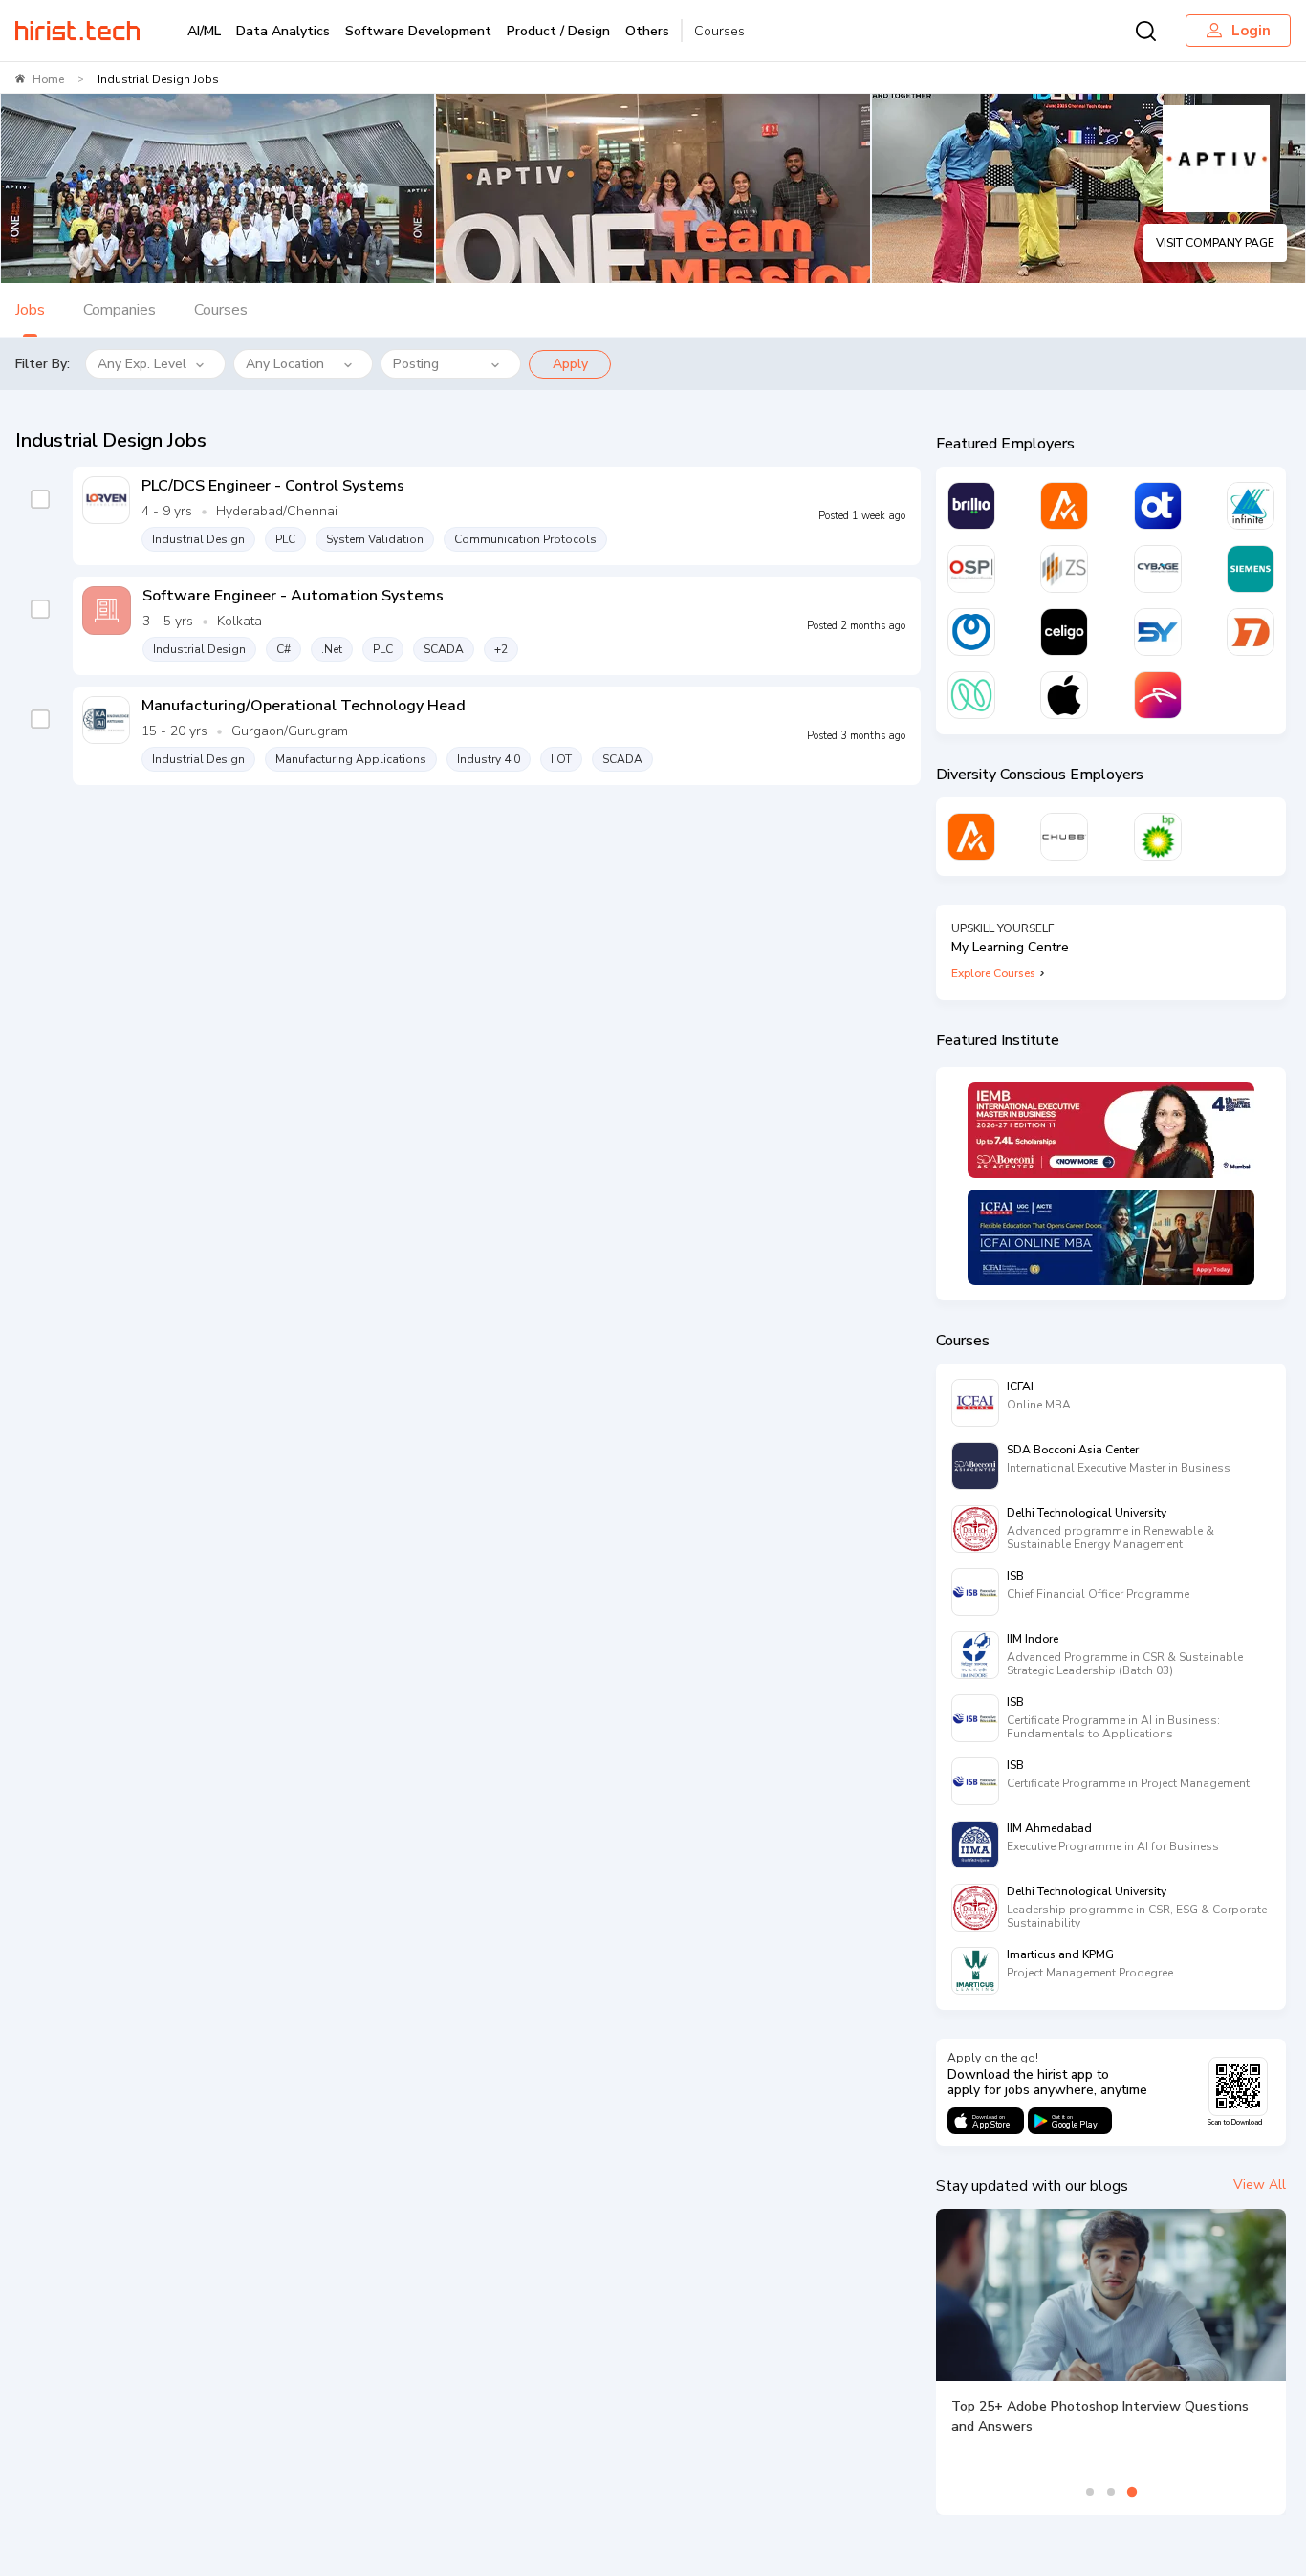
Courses (719, 31)
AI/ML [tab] (204, 31)
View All (1260, 2184)
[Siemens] (1251, 569)
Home (48, 79)
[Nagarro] (971, 695)
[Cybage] (1158, 569)
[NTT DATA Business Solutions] (971, 632)
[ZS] (1064, 569)
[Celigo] (1064, 632)
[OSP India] (971, 569)
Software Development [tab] (418, 31)
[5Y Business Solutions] (1158, 632)
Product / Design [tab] (558, 31)
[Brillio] (971, 506)
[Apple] (1064, 695)
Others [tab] (647, 31)
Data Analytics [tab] (283, 31)
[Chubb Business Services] (1064, 837)
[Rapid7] (1251, 632)
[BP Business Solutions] (1158, 837)
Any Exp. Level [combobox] (142, 364)
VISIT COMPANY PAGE (1215, 243)
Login (1251, 31)
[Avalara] (1064, 506)
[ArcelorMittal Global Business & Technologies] (1158, 695)
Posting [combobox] (416, 364)
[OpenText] (1158, 506)
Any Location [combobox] (285, 364)
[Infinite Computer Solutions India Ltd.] (1251, 506)
